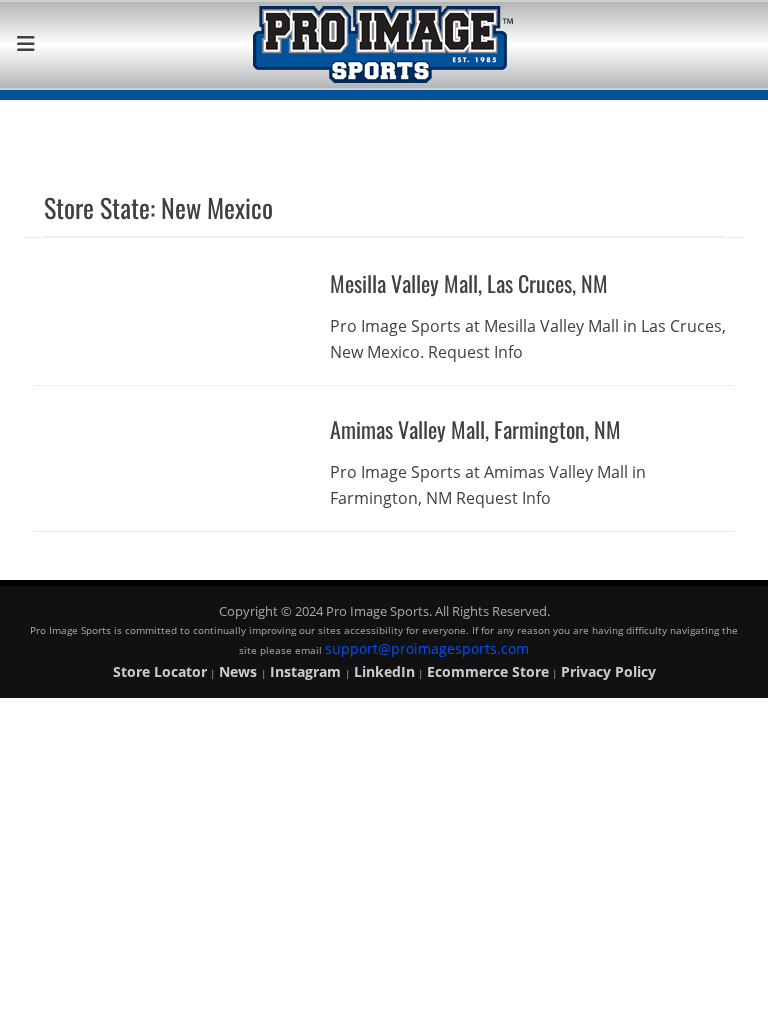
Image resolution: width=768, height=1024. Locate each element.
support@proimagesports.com (427, 648)
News (240, 671)
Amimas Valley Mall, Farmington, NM (475, 429)
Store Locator (160, 671)
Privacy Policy (608, 671)
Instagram (307, 671)
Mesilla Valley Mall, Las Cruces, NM (469, 283)
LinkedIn (384, 671)
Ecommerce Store (488, 671)
